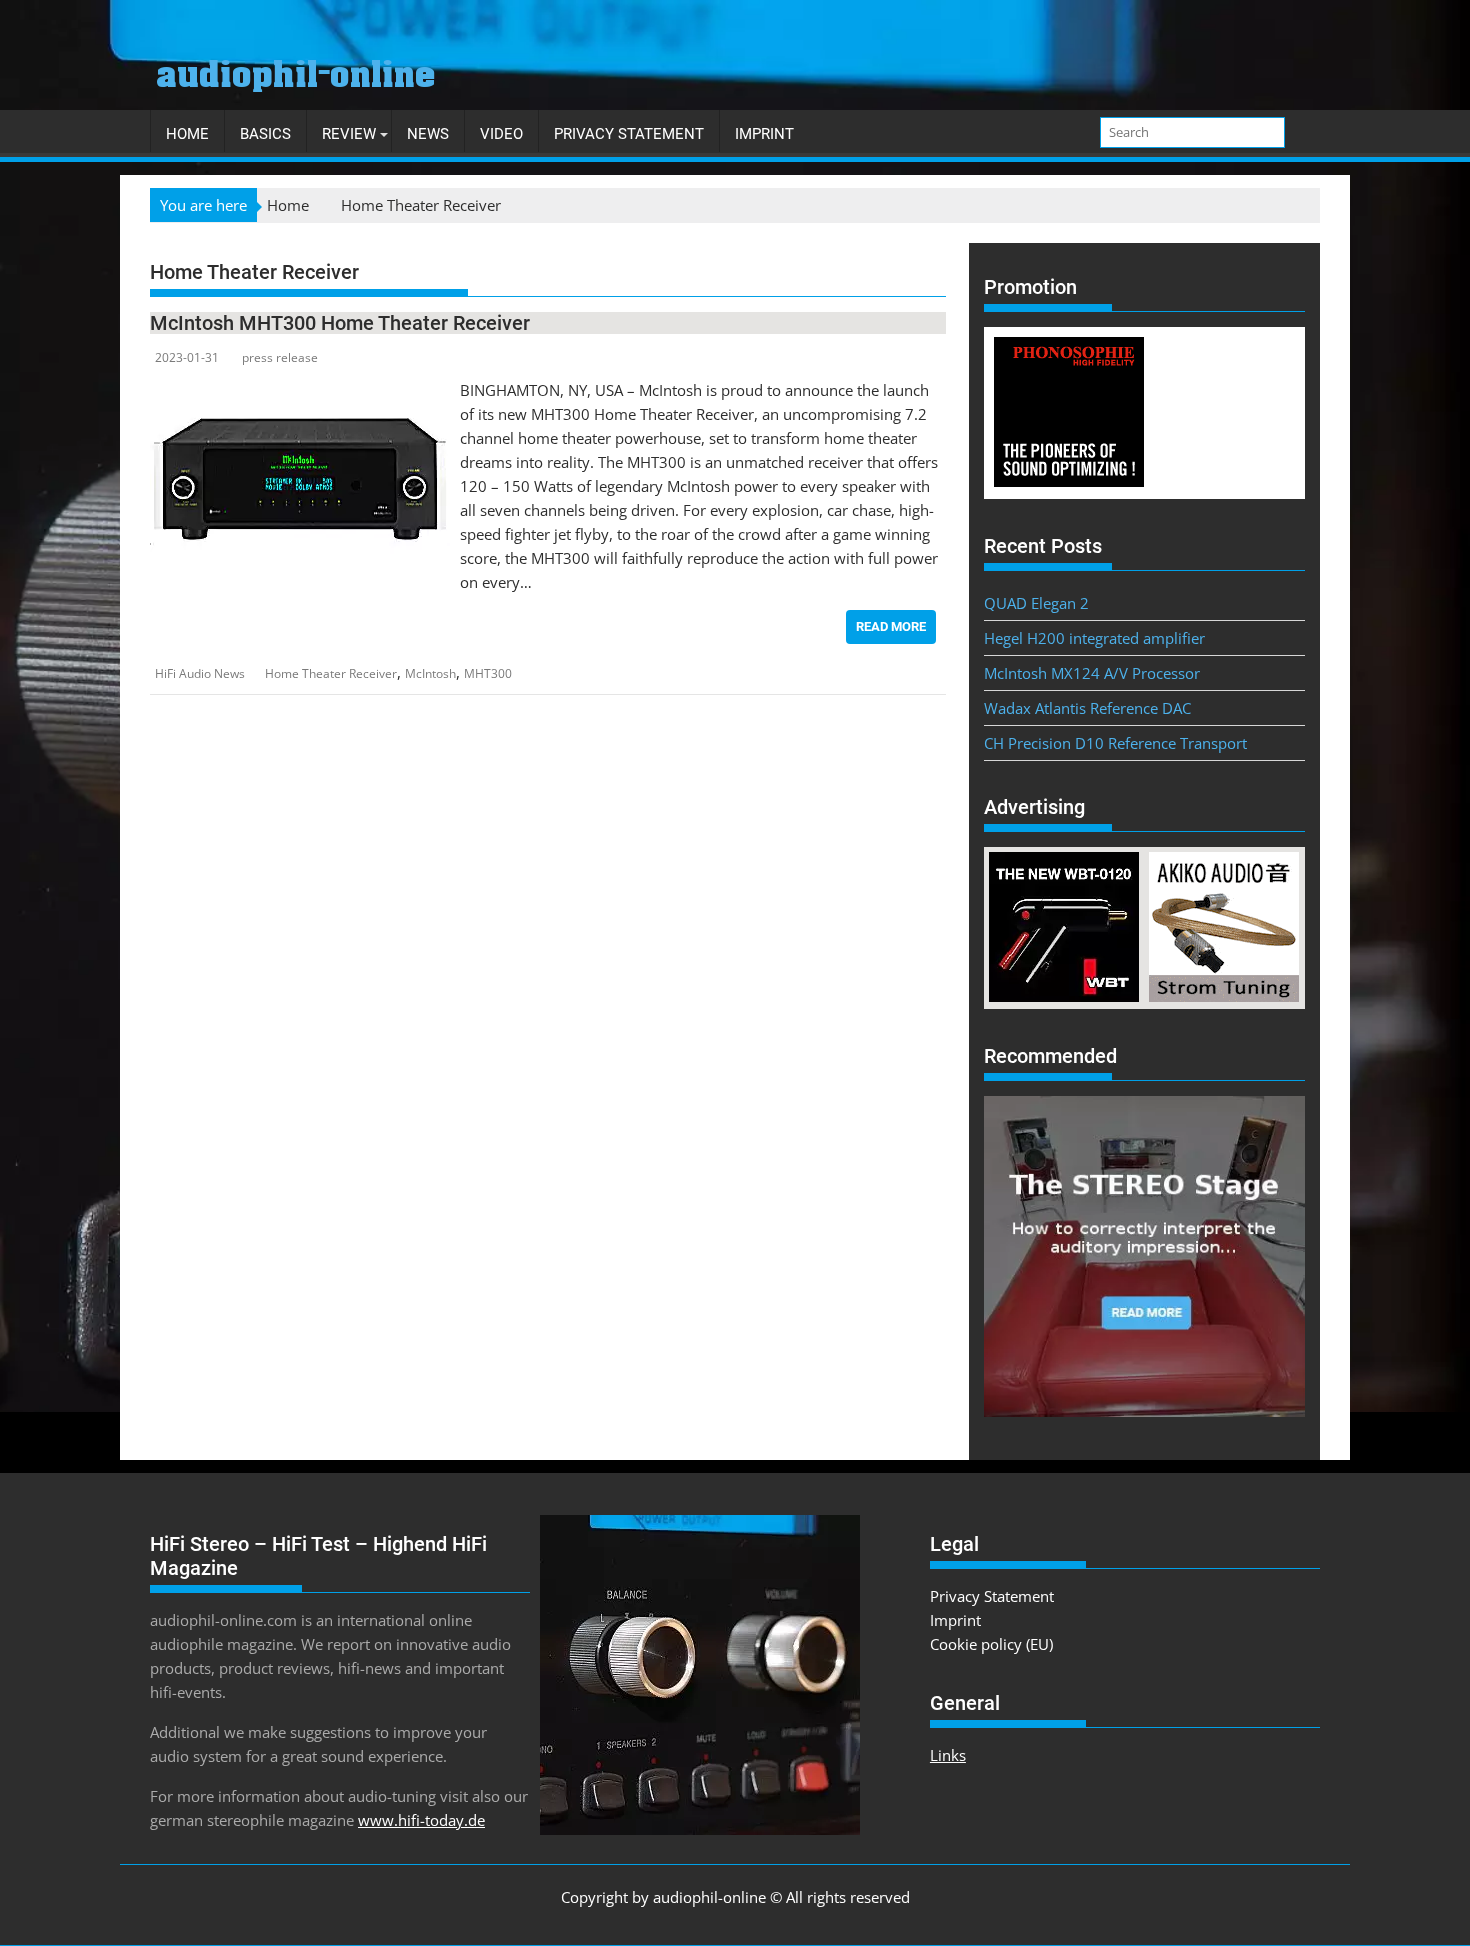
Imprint (764, 134)
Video (501, 134)
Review (349, 134)
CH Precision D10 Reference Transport (1115, 743)
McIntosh (430, 673)
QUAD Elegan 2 (1036, 603)
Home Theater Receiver (331, 673)
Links (948, 1755)
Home (187, 134)
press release (280, 357)
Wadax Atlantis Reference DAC (1087, 708)
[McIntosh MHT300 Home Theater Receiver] (300, 390)
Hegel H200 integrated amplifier (1094, 638)
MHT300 (488, 673)
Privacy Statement (629, 134)
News (428, 134)
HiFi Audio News (200, 673)
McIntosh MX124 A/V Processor (1092, 673)
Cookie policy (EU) (991, 1644)
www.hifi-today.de (421, 1820)
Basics (265, 134)
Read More (891, 626)
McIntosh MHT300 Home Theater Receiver (340, 323)
